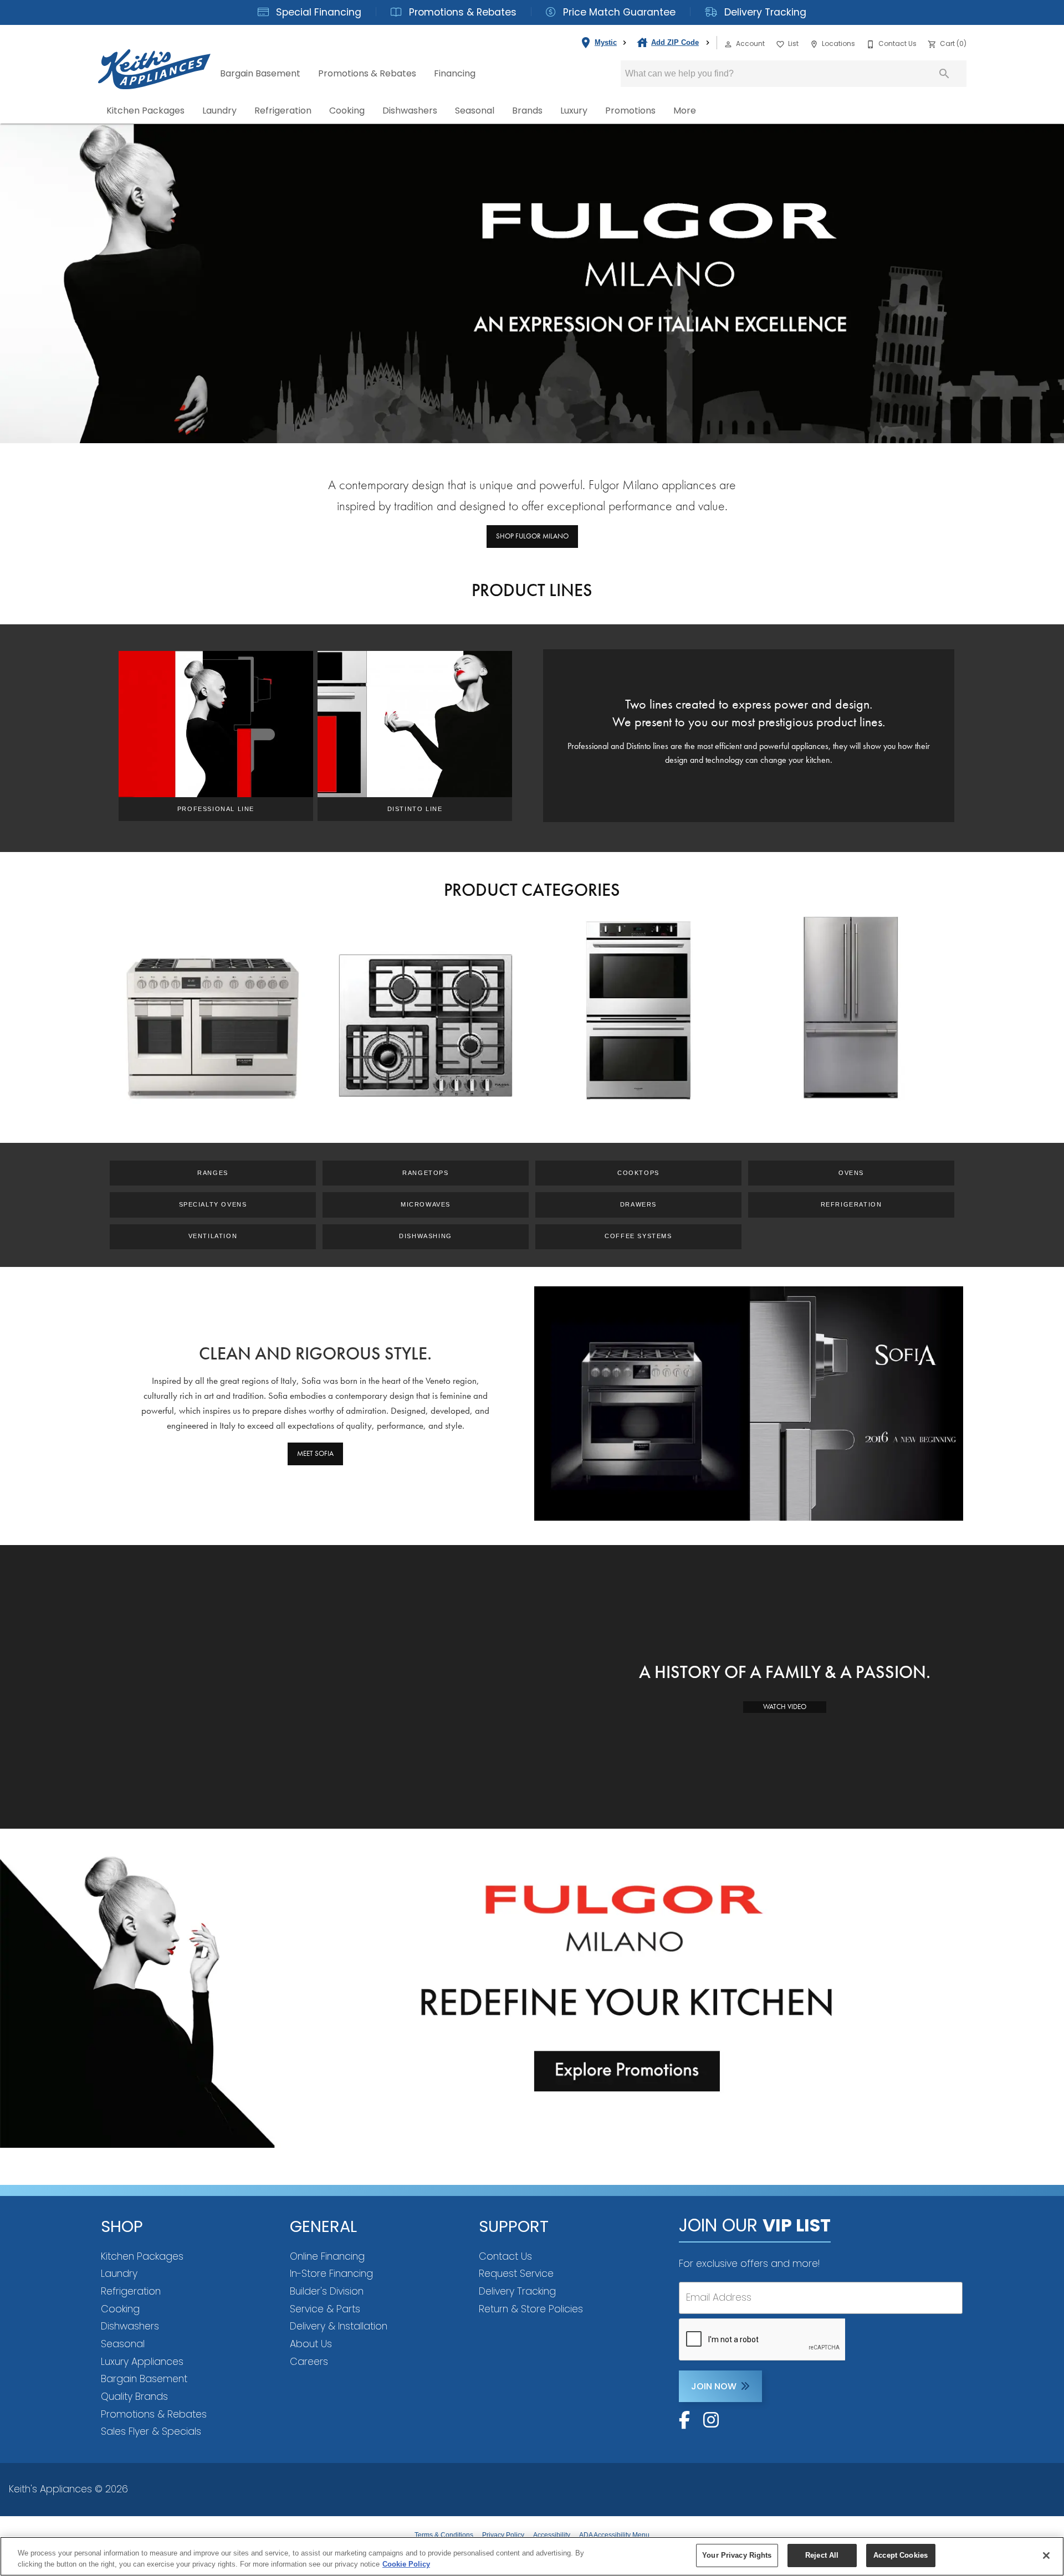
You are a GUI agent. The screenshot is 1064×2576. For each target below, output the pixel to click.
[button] (728, 44)
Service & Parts (325, 2309)
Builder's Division (327, 2291)
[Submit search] (944, 74)
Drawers (638, 1204)
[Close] (1046, 2556)
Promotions (630, 111)
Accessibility (552, 2535)
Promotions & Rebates (461, 12)
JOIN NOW (714, 2386)
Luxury (574, 111)
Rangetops (425, 1173)
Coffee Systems (638, 1236)
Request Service (516, 2274)
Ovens (851, 1173)
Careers (309, 2362)
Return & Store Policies (531, 2309)
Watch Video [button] (785, 1707)
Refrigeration (283, 111)
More (685, 111)
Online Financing (327, 2256)
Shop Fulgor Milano (532, 536)
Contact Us (505, 2256)
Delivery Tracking (764, 12)
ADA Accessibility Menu (614, 2535)
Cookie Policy (406, 2564)
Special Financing (317, 12)
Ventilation (213, 1236)
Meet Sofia (315, 1453)
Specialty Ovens (213, 1204)
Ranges (213, 1173)
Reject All (822, 2555)
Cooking (347, 111)
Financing (455, 73)
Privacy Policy (503, 2535)
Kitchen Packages (145, 111)
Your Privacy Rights (737, 2555)
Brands (527, 111)
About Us (311, 2344)
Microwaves (426, 1204)
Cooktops (638, 1173)
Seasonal (475, 111)
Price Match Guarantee (618, 12)
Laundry (219, 111)
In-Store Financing (331, 2274)
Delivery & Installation (339, 2326)
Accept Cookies (901, 2555)
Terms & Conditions (444, 2535)
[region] (532, 2556)
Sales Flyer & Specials (151, 2431)
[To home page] (154, 60)
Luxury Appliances (142, 2362)
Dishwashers (410, 111)
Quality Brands (134, 2397)
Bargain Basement (260, 73)
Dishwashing (426, 1236)
